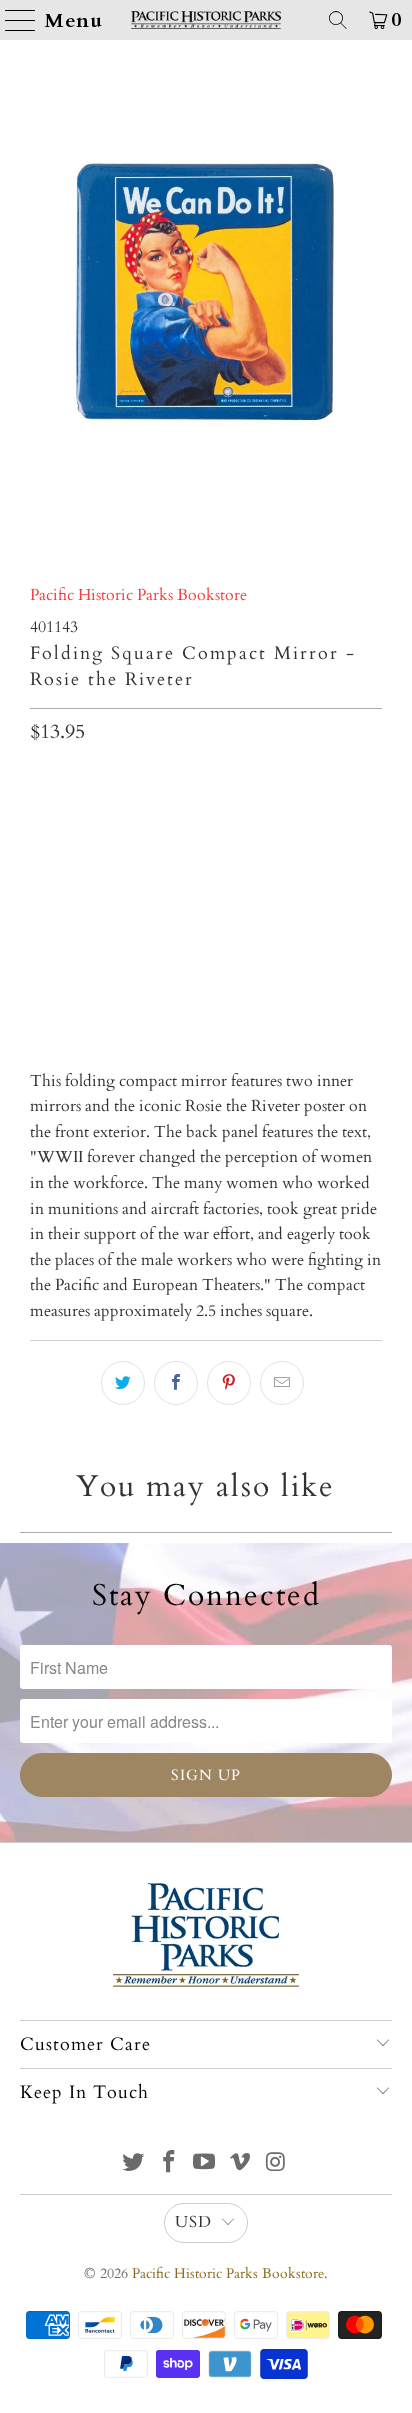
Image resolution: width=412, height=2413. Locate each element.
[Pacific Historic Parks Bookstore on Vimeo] (241, 2164)
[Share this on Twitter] (123, 1383)
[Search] (338, 20)
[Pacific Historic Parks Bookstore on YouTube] (205, 2164)
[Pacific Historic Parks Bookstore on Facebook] (169, 2164)
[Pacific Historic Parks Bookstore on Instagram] (277, 2164)
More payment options (205, 980)
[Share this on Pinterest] (229, 1383)
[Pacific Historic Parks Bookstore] (206, 20)
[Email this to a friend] (282, 1383)
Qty (42, 780)
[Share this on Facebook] (176, 1383)
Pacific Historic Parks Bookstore (138, 595)
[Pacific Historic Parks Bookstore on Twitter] (134, 2164)
